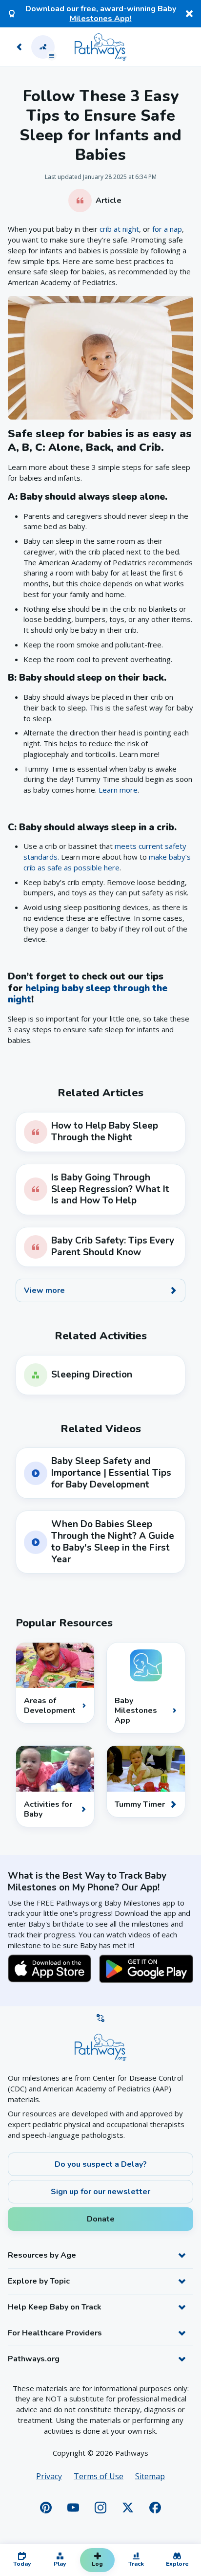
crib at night (119, 229)
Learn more (118, 790)
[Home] (100, 47)
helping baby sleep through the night (88, 994)
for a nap (167, 229)
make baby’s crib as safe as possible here (107, 862)
